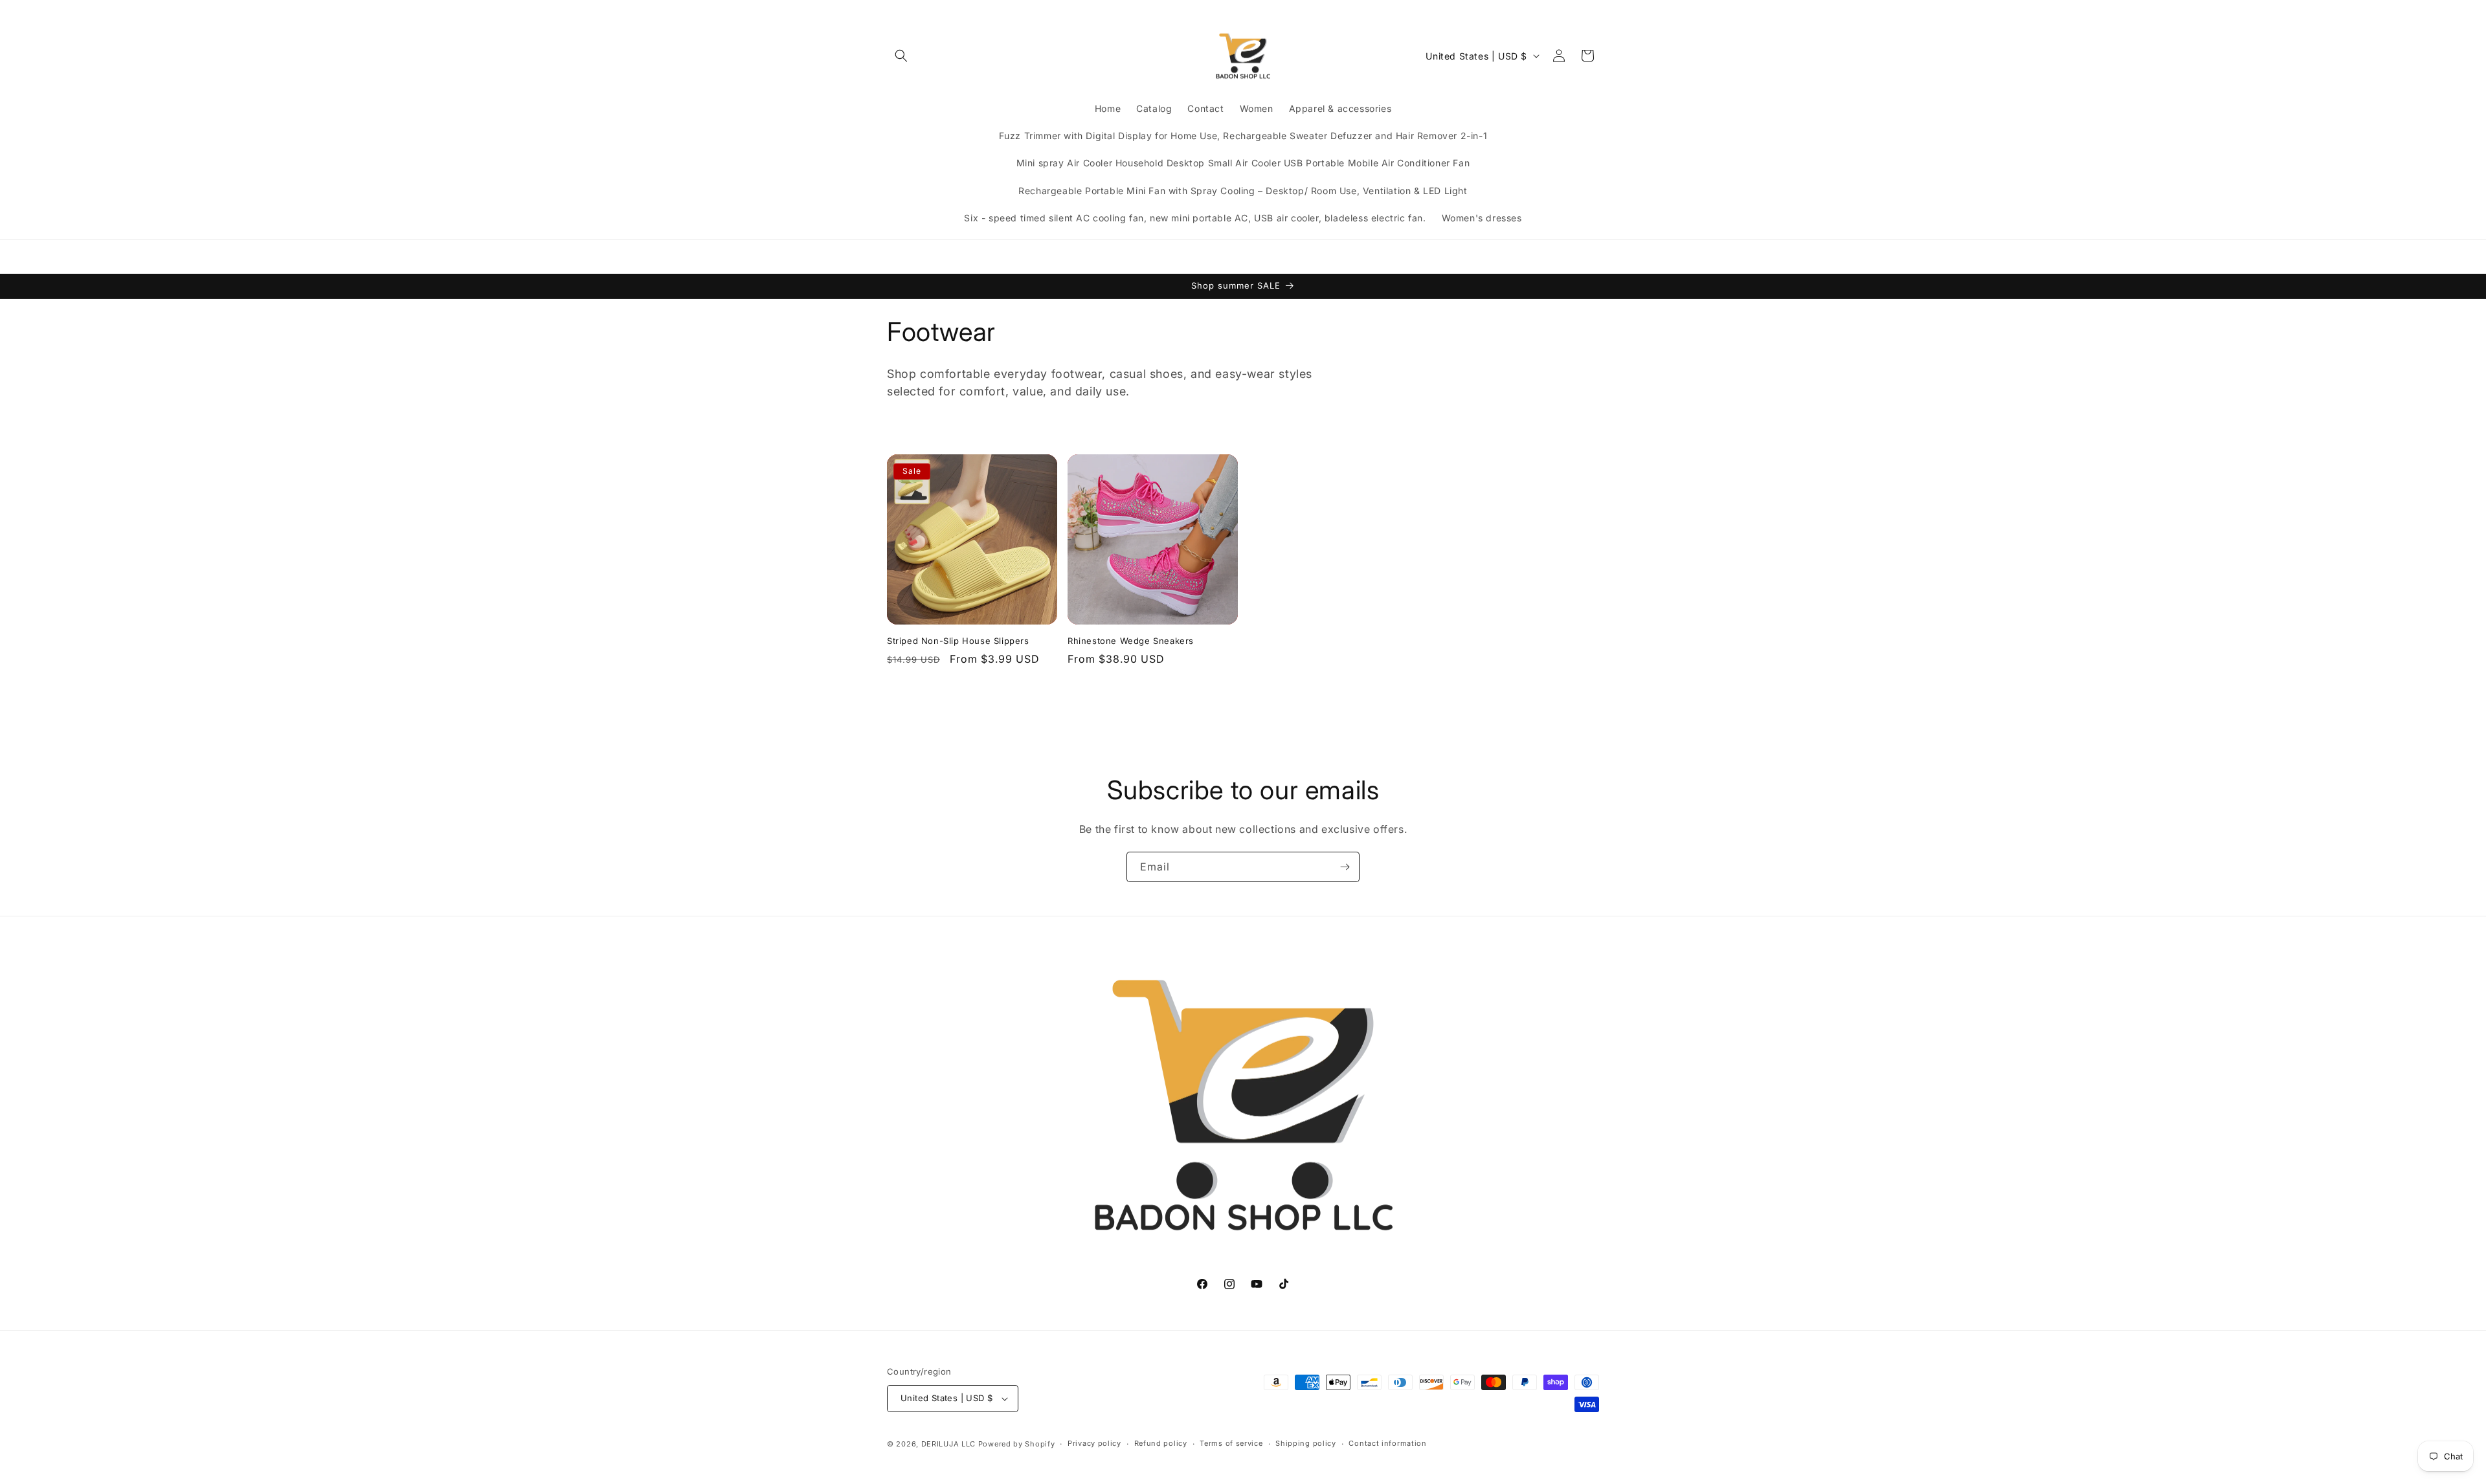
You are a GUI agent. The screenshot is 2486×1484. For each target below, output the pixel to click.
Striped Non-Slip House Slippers (958, 641)
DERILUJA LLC (950, 1444)
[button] (901, 56)
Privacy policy (1094, 1443)
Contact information (1387, 1443)
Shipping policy (1306, 1443)
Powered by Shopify (1017, 1444)
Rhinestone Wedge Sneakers (1131, 641)
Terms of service (1231, 1443)
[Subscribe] (1345, 867)
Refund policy (1161, 1443)
